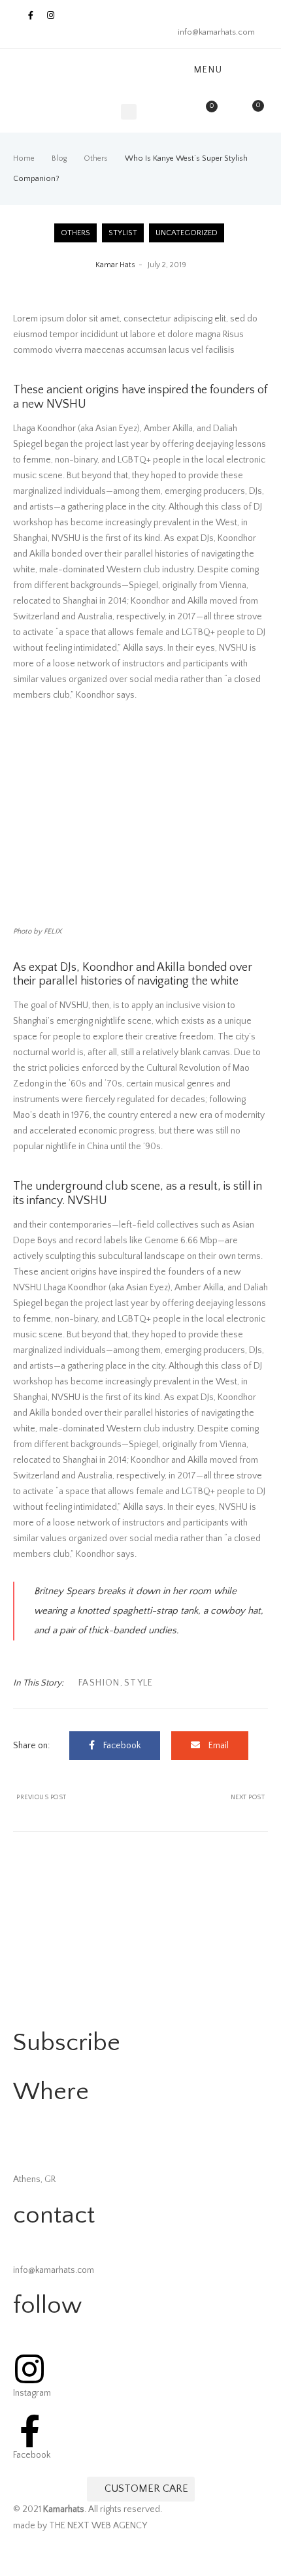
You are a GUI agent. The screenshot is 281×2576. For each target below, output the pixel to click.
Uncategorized (187, 233)
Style (139, 1683)
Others (75, 233)
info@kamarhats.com (216, 32)
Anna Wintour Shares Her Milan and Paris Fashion (204, 1798)
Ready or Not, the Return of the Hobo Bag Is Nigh (77, 1798)
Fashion (99, 1683)
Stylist (123, 233)
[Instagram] (51, 15)
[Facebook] (30, 15)
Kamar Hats (115, 265)
